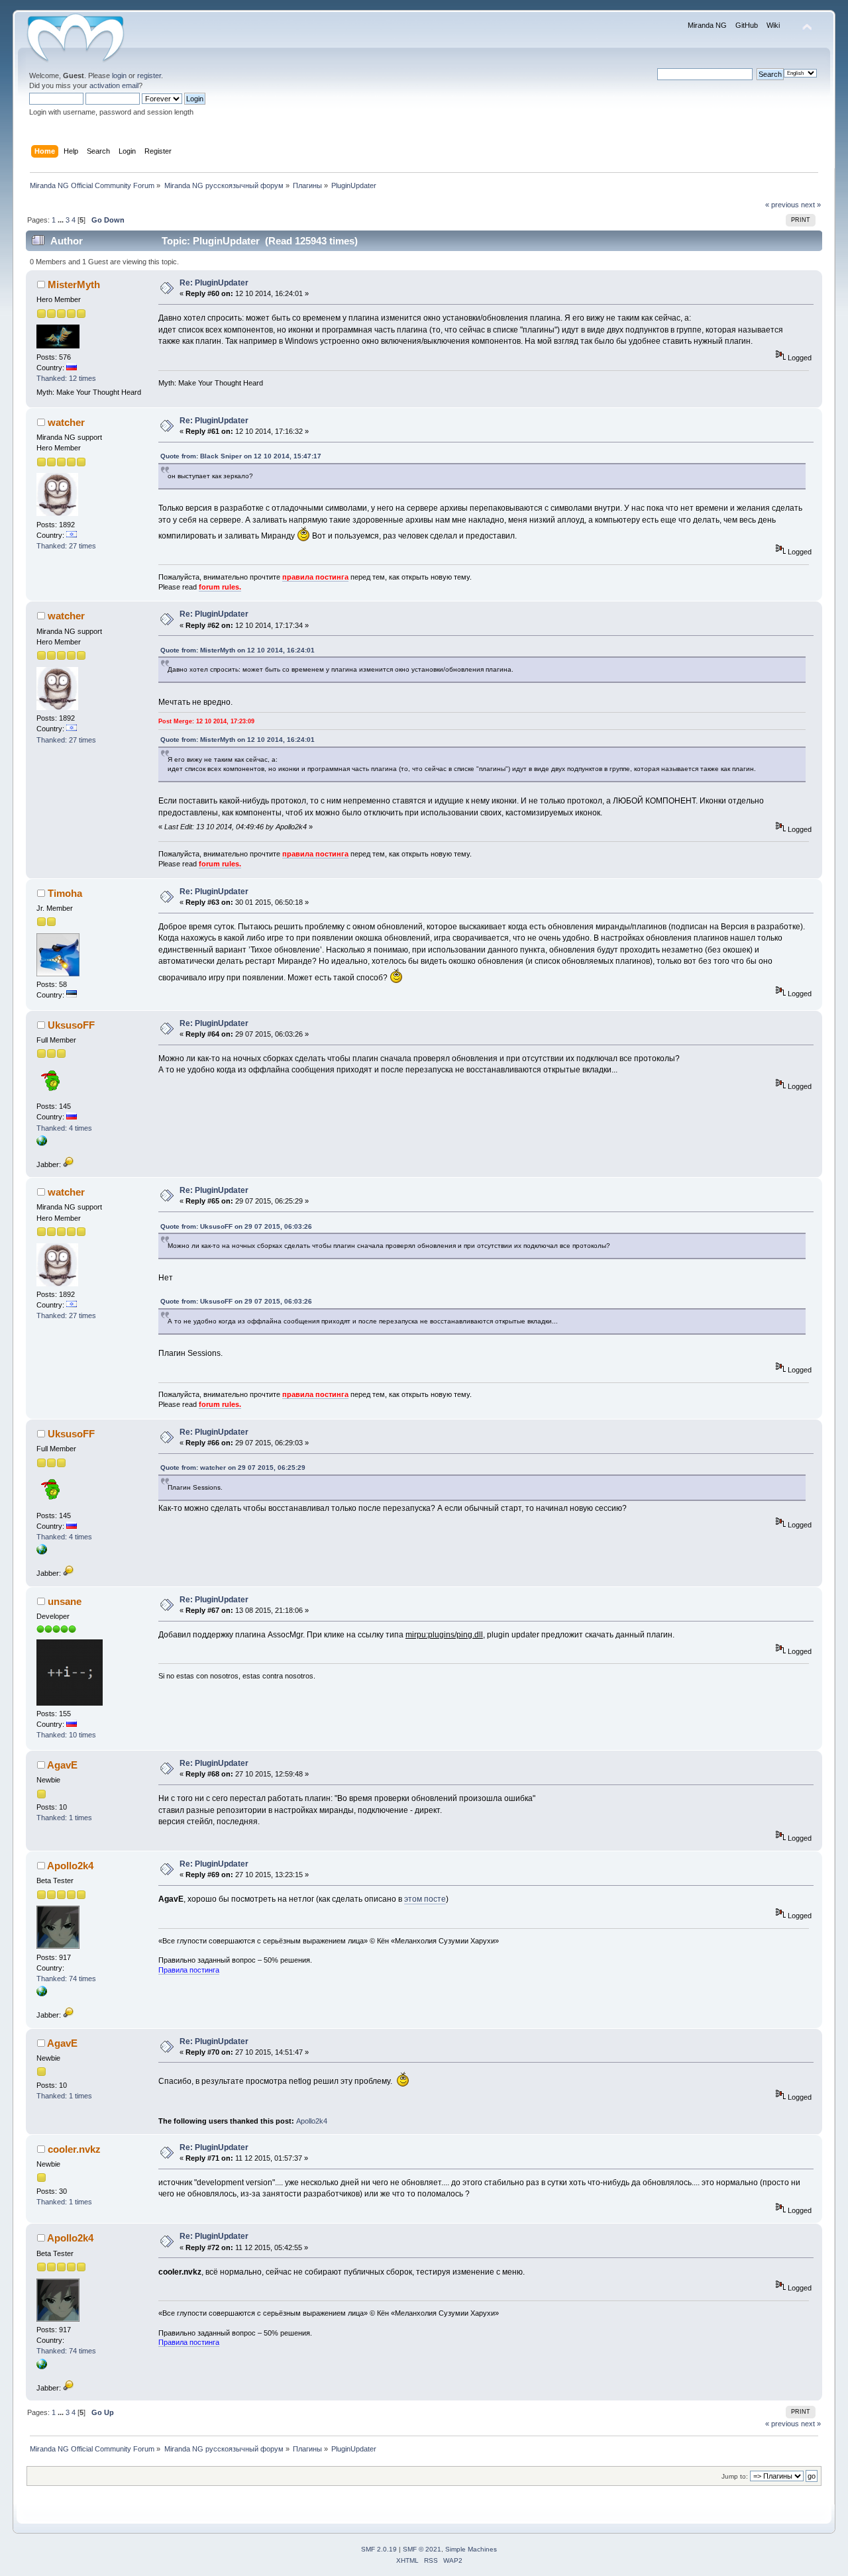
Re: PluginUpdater (214, 283)
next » (811, 205)
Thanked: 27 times (66, 546)
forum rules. (220, 587)
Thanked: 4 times (64, 1128)
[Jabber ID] (68, 1164)
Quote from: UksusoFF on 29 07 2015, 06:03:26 (236, 1226)
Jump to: (735, 2476)
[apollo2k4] (42, 1994)
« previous (782, 205)
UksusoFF (71, 1025)
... (62, 220)
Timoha (65, 893)
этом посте (425, 1899)
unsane (65, 1601)
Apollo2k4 (70, 1866)
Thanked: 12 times (66, 378)
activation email (114, 85)
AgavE (62, 1765)
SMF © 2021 (422, 2549)
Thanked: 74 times (66, 1979)
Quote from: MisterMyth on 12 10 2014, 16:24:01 (238, 650)
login (119, 76)
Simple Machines (471, 2549)
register (149, 76)
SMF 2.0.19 (379, 2549)
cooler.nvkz (74, 2149)
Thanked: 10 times (66, 1735)
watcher (66, 422)
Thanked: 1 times (64, 1818)
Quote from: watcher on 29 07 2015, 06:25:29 (233, 1468)
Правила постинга (189, 1970)
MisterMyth (74, 284)
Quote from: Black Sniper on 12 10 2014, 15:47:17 (241, 456)
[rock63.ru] (42, 1143)
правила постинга (315, 577)
